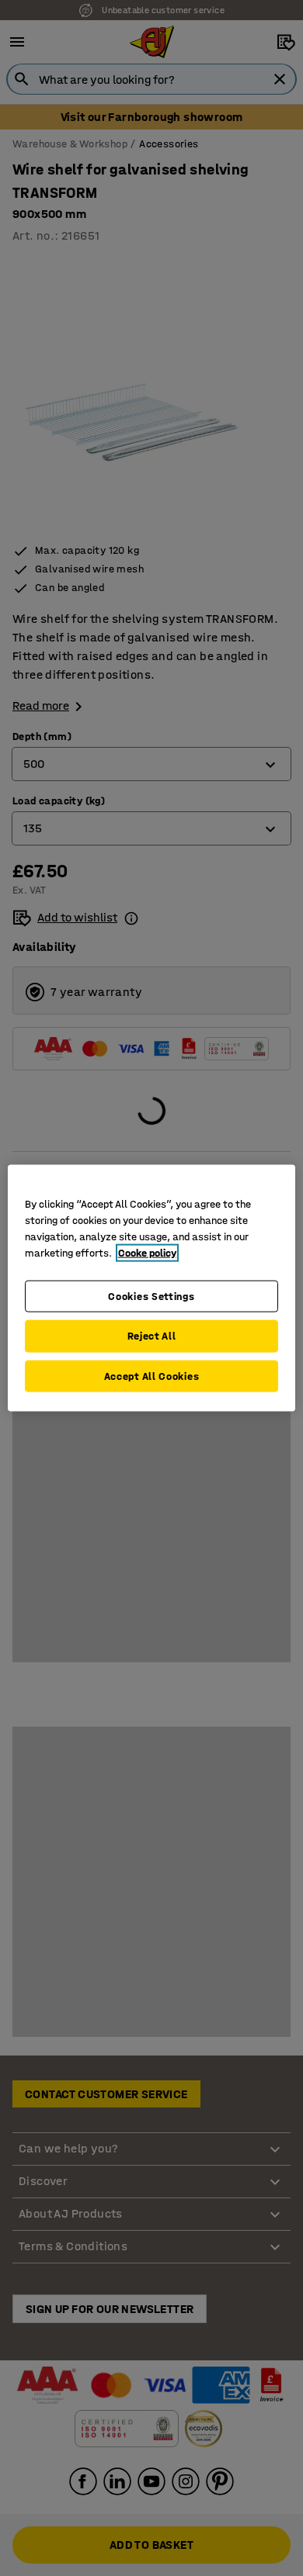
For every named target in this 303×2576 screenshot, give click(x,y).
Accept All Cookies (152, 1376)
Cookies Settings (151, 1296)
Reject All (152, 1336)
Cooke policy (147, 1252)
